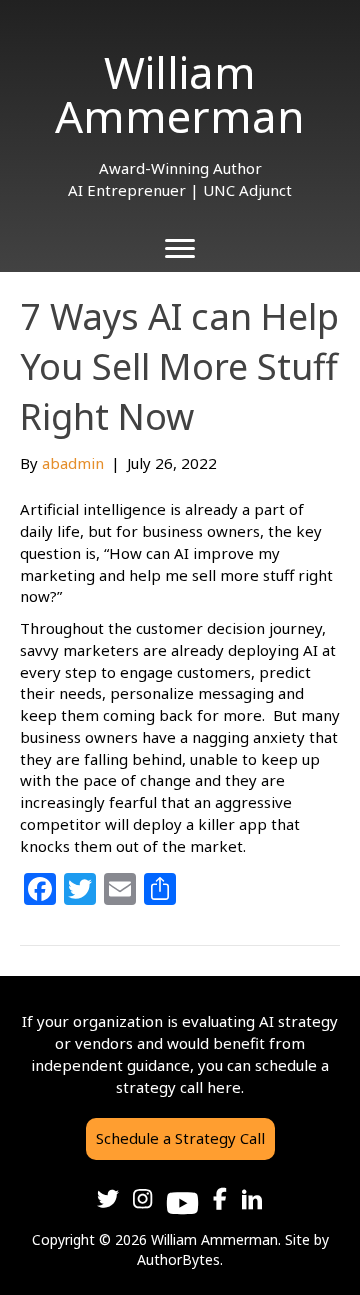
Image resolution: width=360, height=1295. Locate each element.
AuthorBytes (178, 1259)
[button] (180, 1139)
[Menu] (180, 249)
